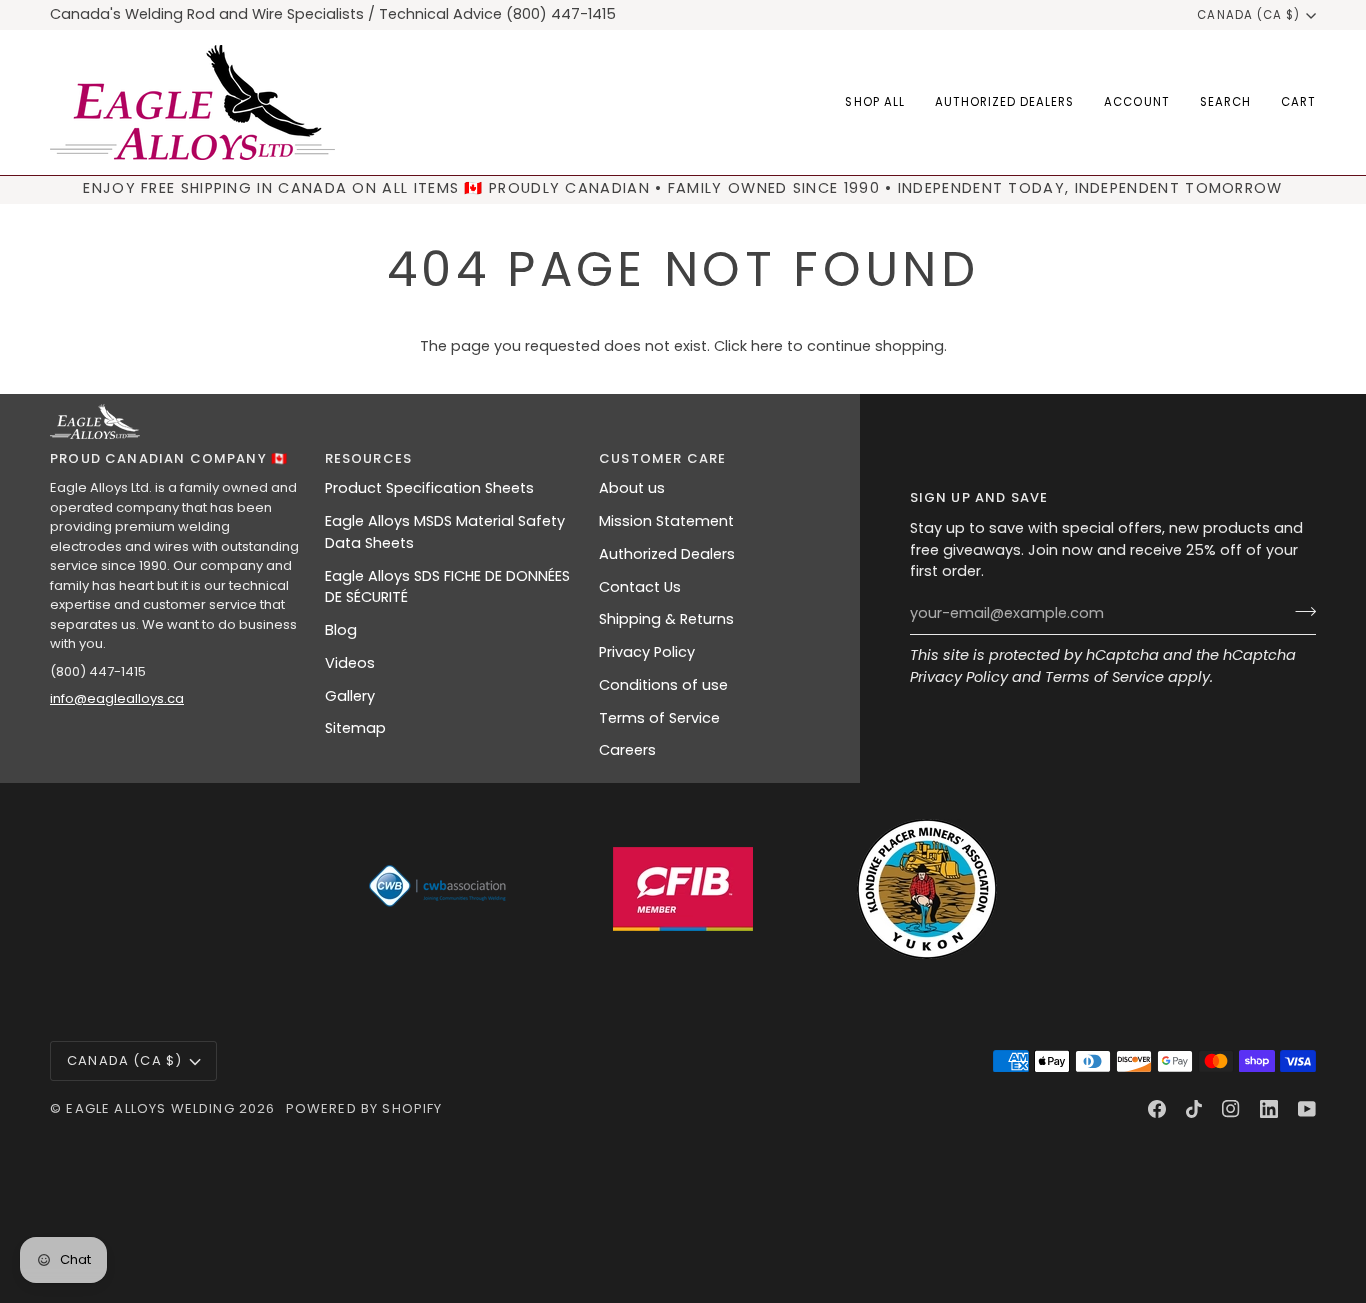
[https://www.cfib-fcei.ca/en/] (683, 889)
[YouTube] (1307, 1109)
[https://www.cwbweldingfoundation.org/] (439, 889)
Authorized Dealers (667, 554)
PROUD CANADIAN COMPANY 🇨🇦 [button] (169, 458)
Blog (341, 630)
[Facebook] (1157, 1109)
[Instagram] (1231, 1109)
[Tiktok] (1194, 1109)
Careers (627, 750)
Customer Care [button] (662, 458)
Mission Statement (666, 521)
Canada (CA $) (1248, 15)
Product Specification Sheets (429, 488)
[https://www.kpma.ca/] (927, 889)
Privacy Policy (959, 677)
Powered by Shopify (364, 1108)
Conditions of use (663, 685)
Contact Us (640, 587)
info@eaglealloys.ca (117, 698)
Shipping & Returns (666, 619)
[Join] (1299, 611)
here (767, 346)
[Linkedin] (1269, 1109)
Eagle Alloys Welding (150, 1108)
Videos (350, 663)
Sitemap (355, 728)
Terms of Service (1104, 677)
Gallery (350, 696)
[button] (874, 102)
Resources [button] (369, 458)
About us (632, 488)
